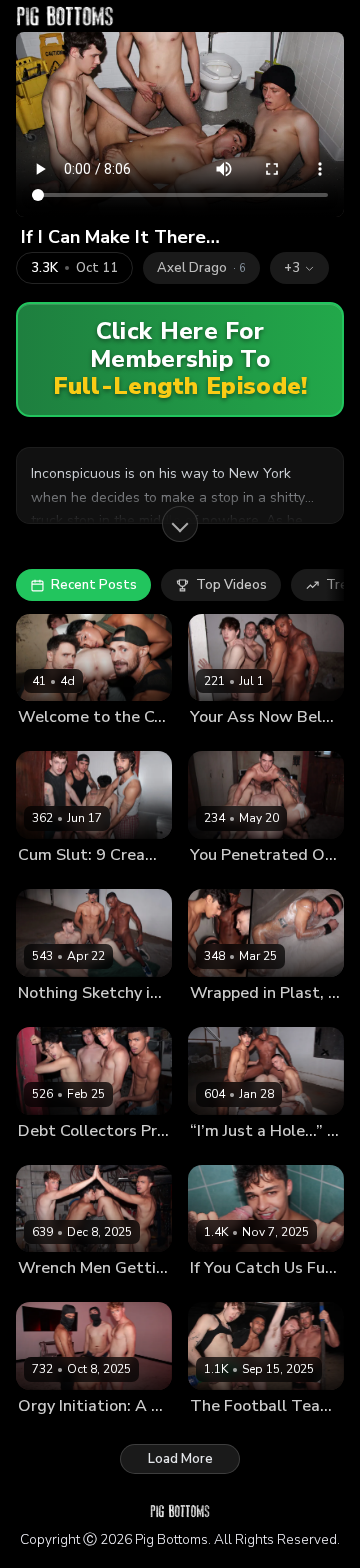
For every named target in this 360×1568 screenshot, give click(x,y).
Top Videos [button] (231, 585)
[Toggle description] (180, 524)
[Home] (65, 16)
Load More (180, 1459)
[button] (299, 268)
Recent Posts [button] (94, 585)
